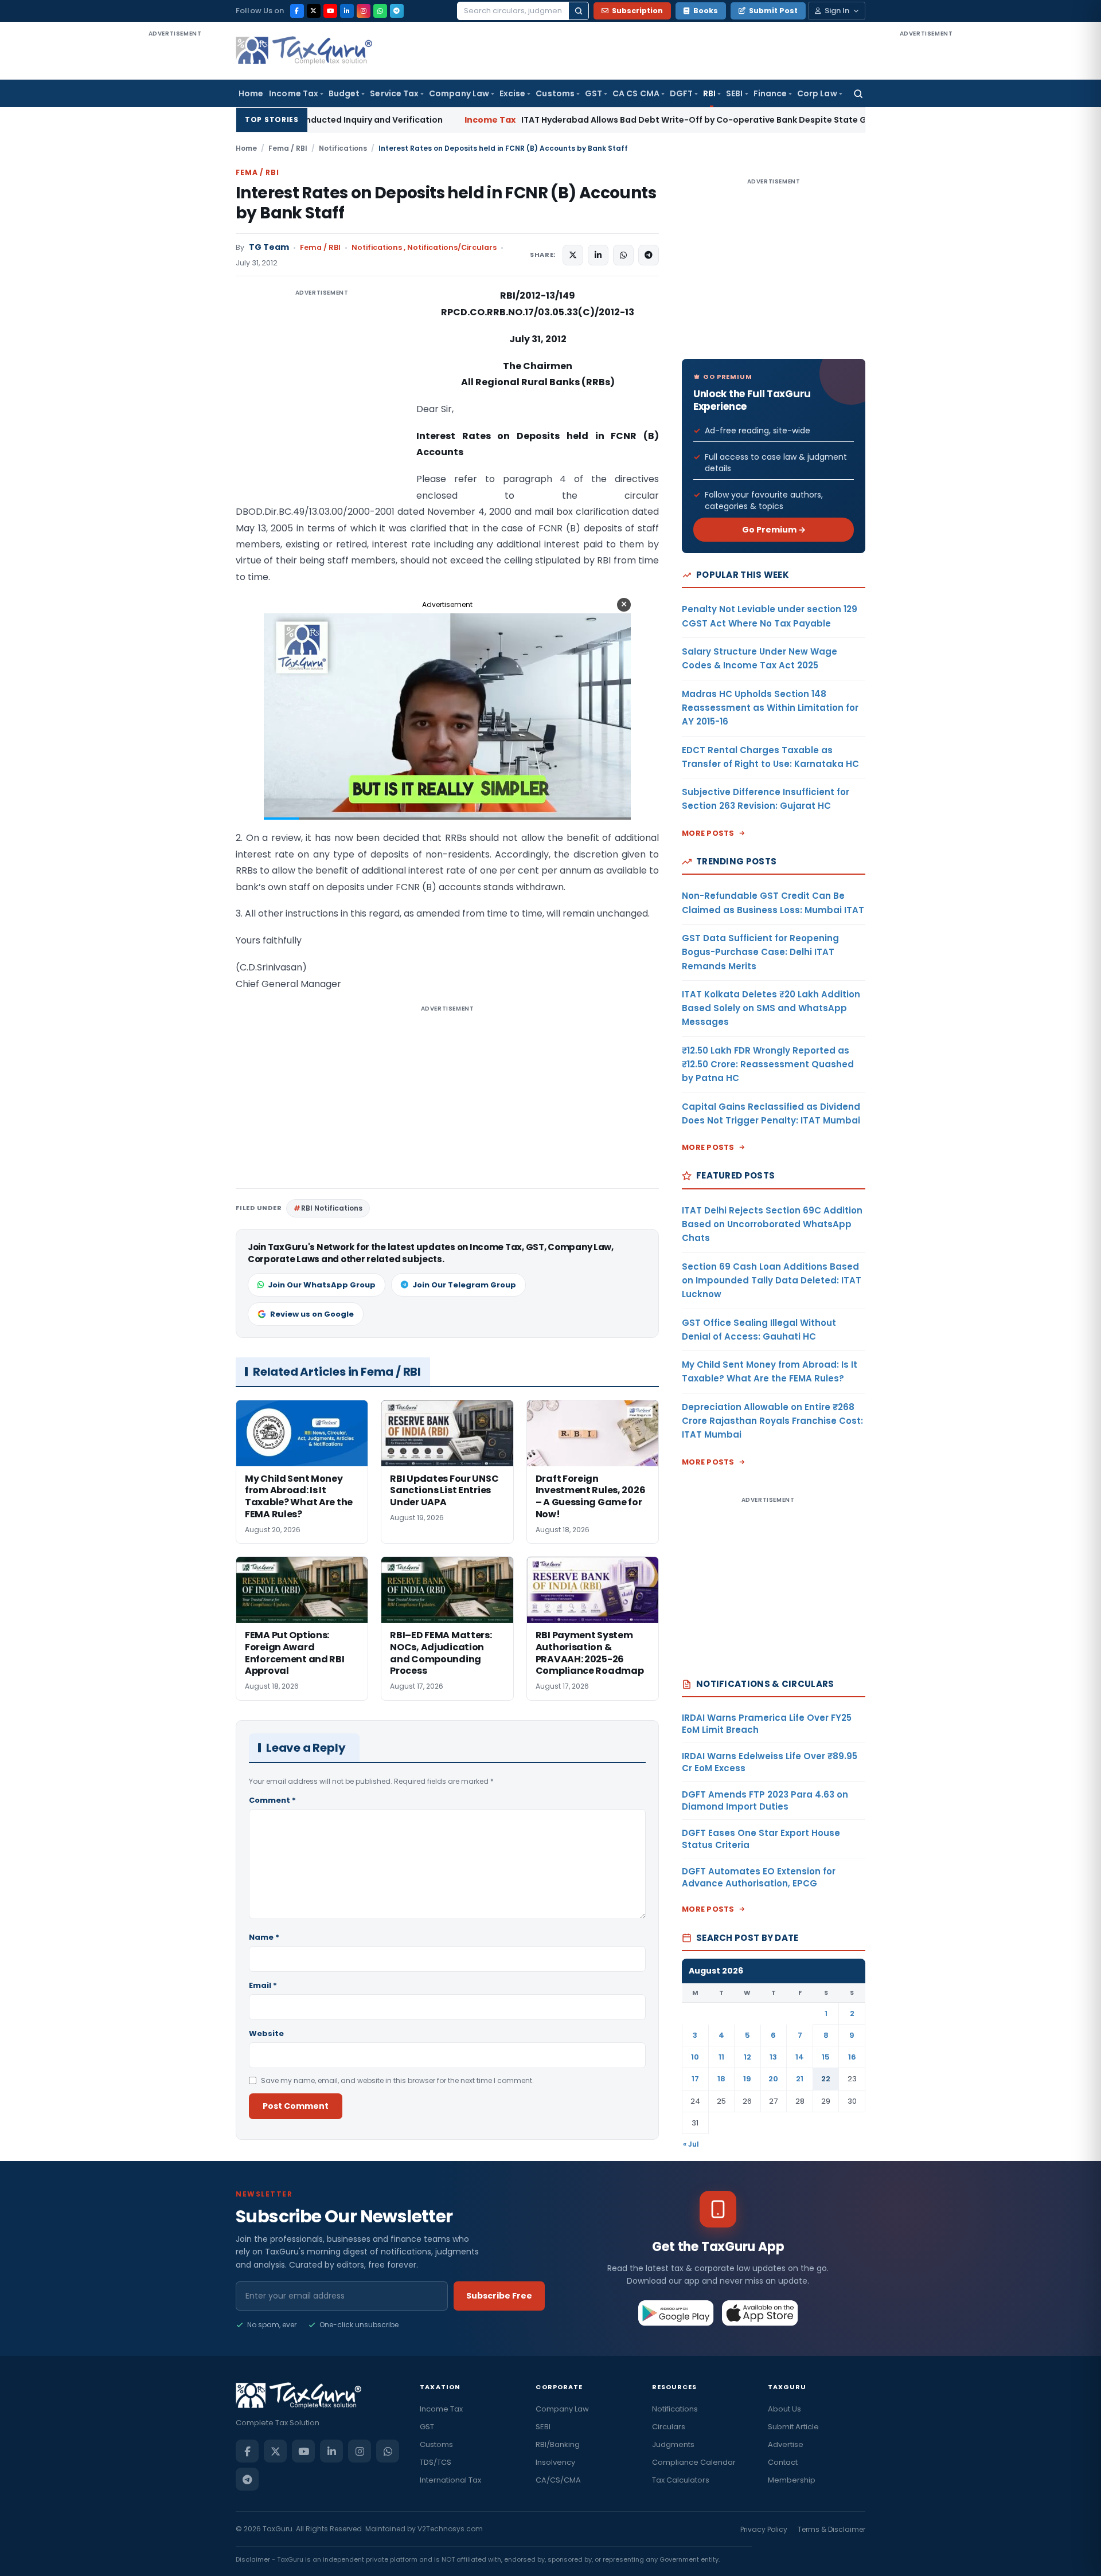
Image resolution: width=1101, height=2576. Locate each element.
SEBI (734, 93)
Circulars (669, 2427)
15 (826, 2057)
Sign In (837, 11)
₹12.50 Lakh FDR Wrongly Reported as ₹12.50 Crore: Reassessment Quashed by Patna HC (768, 1064)
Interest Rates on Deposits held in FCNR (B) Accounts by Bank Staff (446, 203)
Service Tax (394, 93)
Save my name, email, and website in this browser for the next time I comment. (397, 2080)
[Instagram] (364, 11)
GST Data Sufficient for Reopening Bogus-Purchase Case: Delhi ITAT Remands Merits (760, 952)
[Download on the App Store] (760, 2313)
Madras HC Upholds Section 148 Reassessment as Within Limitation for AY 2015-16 (770, 708)
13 (773, 2057)
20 (773, 2079)
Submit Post (773, 11)
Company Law (459, 93)
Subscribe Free (499, 2296)
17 (695, 2079)
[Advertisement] (175, 211)
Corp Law (817, 93)
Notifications (343, 148)
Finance (770, 93)
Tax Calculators (681, 2480)
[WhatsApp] (380, 11)
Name (264, 1937)
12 (747, 2057)
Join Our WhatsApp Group (322, 1285)
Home (251, 93)
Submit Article (793, 2427)
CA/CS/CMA (558, 2480)
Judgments (673, 2444)
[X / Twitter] (314, 11)
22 (826, 2079)
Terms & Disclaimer (831, 2529)
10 (695, 2057)
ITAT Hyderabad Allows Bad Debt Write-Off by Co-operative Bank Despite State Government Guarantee (568, 120)
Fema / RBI (288, 148)
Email (263, 1985)
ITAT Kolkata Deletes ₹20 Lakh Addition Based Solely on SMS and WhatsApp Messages (771, 1008)
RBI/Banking (558, 2444)
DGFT (681, 93)
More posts (708, 833)
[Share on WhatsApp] (623, 255)
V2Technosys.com (450, 2529)
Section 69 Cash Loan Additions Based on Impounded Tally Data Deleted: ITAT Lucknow (772, 1281)
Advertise (786, 2444)
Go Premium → (774, 530)
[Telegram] (397, 11)
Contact (783, 2462)
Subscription (637, 11)
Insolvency (555, 2462)
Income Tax (294, 93)
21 (800, 2079)
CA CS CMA (636, 93)
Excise (512, 93)
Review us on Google (312, 1314)
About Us (784, 2409)
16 (852, 2057)
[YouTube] (330, 11)
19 (747, 2079)
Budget (344, 93)
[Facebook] (297, 11)
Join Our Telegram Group (464, 1285)
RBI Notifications (332, 1208)
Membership (792, 2480)
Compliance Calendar (694, 2462)
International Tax (450, 2480)
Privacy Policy (764, 2529)
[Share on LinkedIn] (598, 255)
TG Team (269, 247)
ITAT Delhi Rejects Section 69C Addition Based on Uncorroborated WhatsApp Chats (772, 1224)
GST (594, 93)
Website (266, 2033)
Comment (272, 1800)
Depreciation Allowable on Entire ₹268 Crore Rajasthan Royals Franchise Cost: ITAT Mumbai (772, 1421)
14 (800, 2057)
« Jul (691, 2144)
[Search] (579, 11)
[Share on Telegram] (649, 255)
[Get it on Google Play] (676, 2313)
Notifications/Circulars (452, 247)
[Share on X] (573, 255)
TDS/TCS (436, 2462)
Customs (555, 93)
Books (706, 11)
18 (721, 2079)
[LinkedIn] (347, 11)
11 (721, 2057)
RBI (709, 93)
